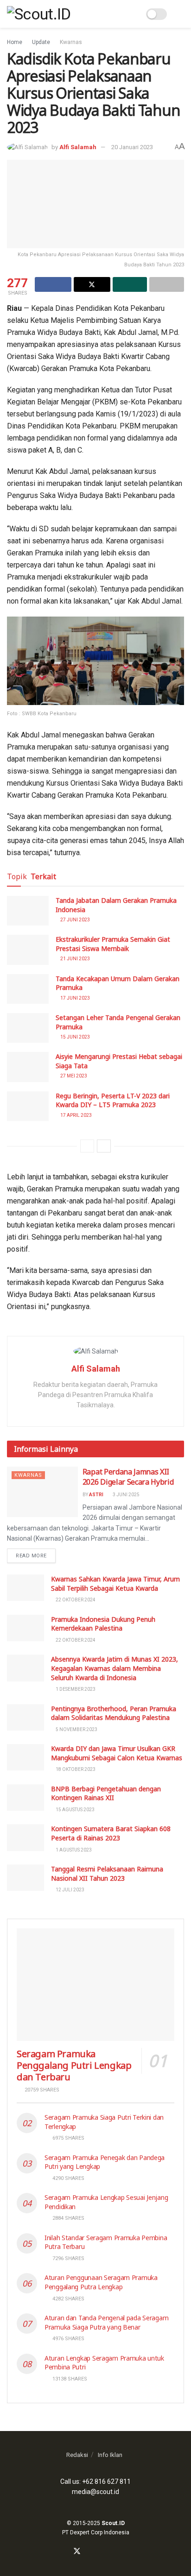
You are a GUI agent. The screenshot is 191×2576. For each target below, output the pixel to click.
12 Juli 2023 (70, 1890)
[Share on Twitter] (92, 284)
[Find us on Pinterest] (110, 2552)
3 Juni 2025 (126, 1495)
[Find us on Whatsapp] (99, 2552)
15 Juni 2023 (75, 1037)
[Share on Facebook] (53, 284)
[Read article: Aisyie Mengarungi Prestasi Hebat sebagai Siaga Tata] (28, 1067)
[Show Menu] (180, 14)
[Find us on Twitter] (77, 2552)
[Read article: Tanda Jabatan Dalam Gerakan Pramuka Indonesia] (28, 911)
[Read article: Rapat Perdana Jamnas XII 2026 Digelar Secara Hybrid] (42, 1492)
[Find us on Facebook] (65, 2552)
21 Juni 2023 (75, 959)
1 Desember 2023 (75, 1689)
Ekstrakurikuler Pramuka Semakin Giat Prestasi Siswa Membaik (113, 944)
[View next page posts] (104, 1146)
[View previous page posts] (87, 1146)
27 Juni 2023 (75, 920)
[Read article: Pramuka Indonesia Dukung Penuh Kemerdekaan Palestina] (25, 1628)
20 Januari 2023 (132, 147)
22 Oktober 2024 (75, 1600)
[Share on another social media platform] (167, 284)
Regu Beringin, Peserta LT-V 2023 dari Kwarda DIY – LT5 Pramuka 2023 (113, 1100)
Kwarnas (71, 42)
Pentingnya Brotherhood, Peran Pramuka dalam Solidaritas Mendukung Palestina (114, 1713)
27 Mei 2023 (73, 1076)
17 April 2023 (76, 1115)
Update (41, 42)
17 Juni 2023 (75, 998)
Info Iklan (110, 2455)
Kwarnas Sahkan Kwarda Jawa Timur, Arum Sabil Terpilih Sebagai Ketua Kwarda (115, 1584)
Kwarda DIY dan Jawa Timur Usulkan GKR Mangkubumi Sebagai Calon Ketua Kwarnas (117, 1753)
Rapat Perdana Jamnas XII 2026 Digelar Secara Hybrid (128, 1477)
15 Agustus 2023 (75, 1810)
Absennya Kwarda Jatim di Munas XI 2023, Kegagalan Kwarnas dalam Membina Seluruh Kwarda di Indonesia (115, 1668)
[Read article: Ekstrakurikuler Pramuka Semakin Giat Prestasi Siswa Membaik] (28, 950)
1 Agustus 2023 (73, 1850)
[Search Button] (133, 14)
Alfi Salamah (78, 147)
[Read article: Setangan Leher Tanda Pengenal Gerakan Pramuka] (28, 1028)
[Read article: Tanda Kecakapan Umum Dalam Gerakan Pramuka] (28, 989)
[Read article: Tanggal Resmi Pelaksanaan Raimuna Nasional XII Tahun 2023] (25, 1878)
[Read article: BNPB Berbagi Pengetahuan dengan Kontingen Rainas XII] (25, 1798)
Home (15, 42)
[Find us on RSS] (121, 2552)
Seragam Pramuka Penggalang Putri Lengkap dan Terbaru (74, 2065)
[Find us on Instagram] (89, 2552)
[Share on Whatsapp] (130, 284)
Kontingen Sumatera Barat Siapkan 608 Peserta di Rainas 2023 (111, 1833)
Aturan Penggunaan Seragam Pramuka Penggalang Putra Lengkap (101, 2282)
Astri (96, 1495)
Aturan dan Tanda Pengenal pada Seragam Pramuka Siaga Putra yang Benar (106, 2322)
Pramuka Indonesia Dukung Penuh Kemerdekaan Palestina (103, 1624)
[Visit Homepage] (39, 14)
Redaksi (77, 2455)
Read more (36, 1556)
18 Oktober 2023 (75, 1769)
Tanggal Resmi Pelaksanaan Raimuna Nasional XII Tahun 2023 (107, 1874)
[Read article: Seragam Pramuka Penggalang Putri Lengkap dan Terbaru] (95, 1985)
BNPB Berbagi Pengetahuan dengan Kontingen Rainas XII (106, 1793)
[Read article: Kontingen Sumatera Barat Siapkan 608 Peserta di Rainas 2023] (25, 1837)
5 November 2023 (76, 1729)
